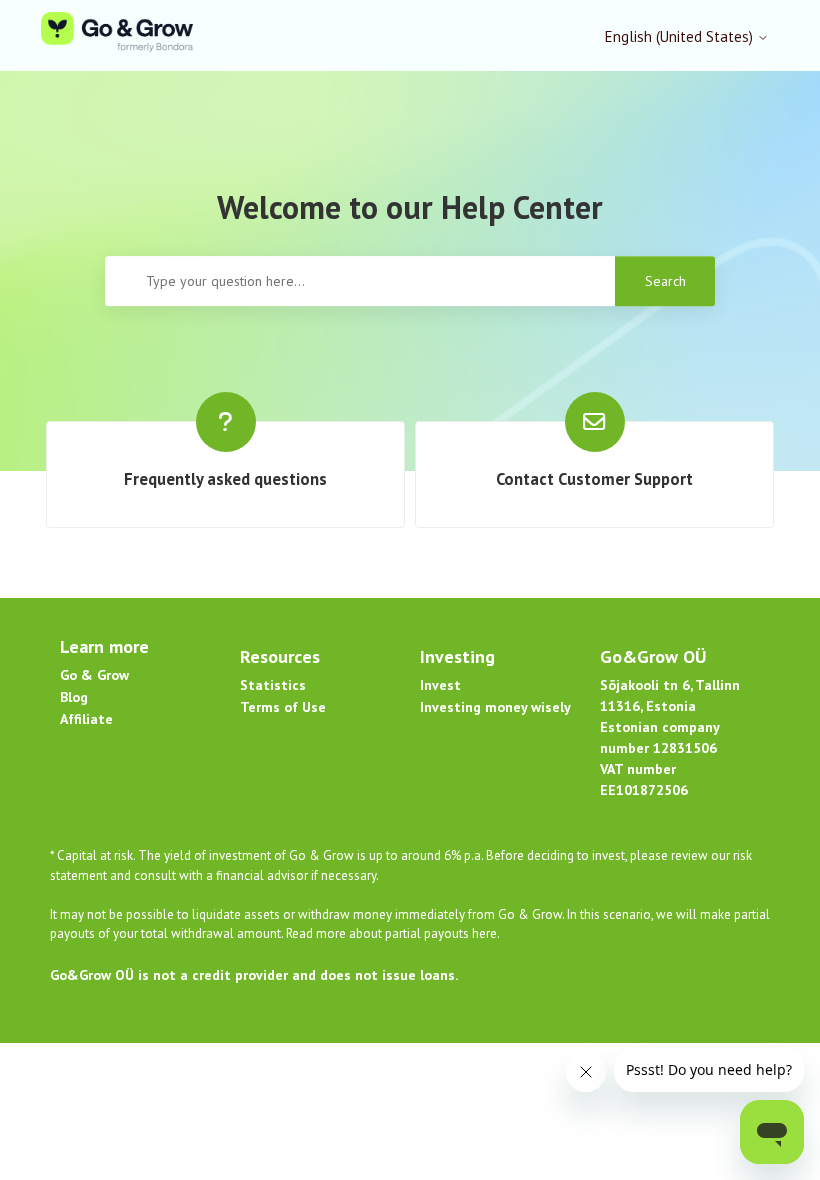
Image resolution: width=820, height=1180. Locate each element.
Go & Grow (94, 675)
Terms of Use (283, 707)
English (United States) (681, 36)
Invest (440, 685)
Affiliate (86, 719)
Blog (74, 697)
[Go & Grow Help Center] (117, 35)
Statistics (273, 685)
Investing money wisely (495, 707)
